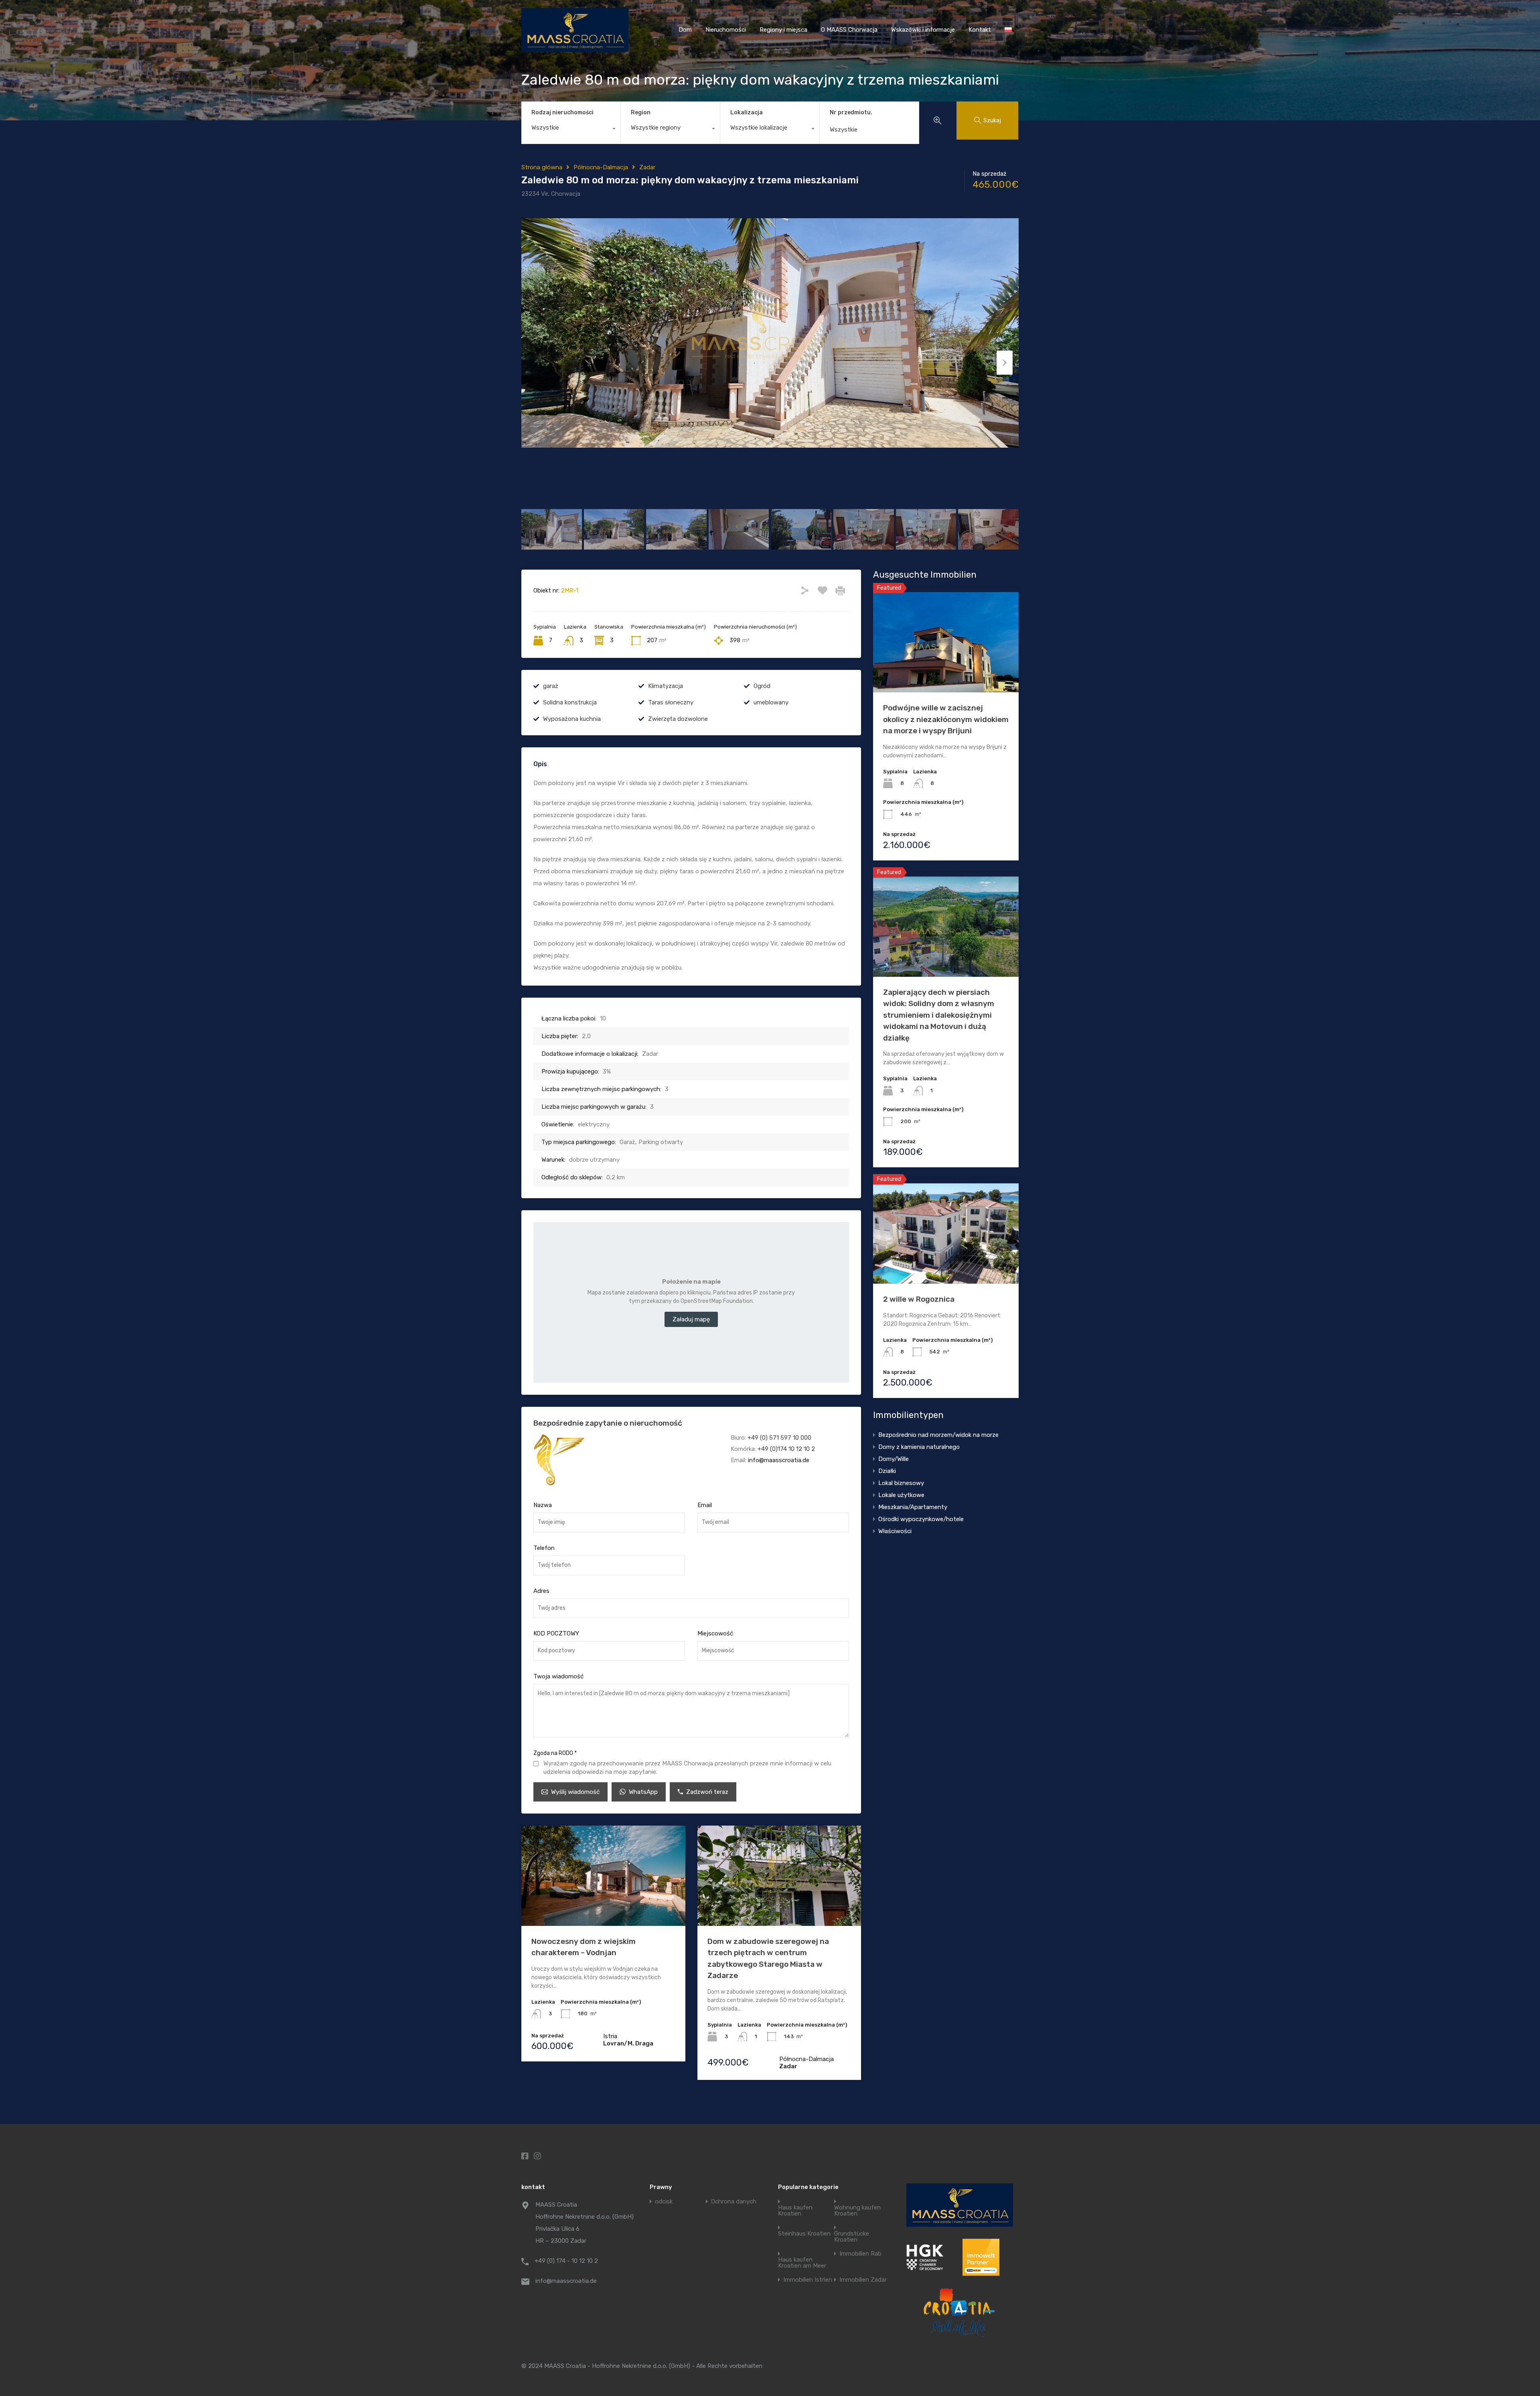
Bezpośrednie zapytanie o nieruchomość (608, 1423)
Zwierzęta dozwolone (678, 719)
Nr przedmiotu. (851, 113)
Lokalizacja (747, 113)
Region (641, 113)
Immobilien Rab (860, 2254)
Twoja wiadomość (558, 1676)
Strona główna (542, 167)
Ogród (762, 686)
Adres (541, 1591)
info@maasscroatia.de (779, 1460)
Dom (685, 30)
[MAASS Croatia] (575, 48)
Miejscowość (715, 1633)
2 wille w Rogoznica (919, 1299)
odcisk (664, 2202)
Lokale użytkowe (901, 1495)
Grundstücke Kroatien (852, 2237)
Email (705, 1505)
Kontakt (980, 30)
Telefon (544, 1548)
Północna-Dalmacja (601, 167)
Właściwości (895, 1531)
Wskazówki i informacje (923, 30)
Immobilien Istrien (808, 2280)
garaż (551, 686)
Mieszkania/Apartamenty (913, 1507)
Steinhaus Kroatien (804, 2234)
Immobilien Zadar (863, 2280)
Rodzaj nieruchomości (562, 113)
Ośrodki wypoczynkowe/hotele (921, 1519)
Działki (887, 1471)
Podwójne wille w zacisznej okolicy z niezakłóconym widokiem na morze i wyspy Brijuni (946, 719)
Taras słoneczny (671, 702)
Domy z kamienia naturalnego (919, 1447)
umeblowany (771, 702)
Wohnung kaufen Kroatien (857, 2211)
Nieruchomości (726, 30)
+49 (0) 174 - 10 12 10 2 (566, 2261)
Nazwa (543, 1505)
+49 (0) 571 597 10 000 (779, 1438)
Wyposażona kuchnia (572, 719)
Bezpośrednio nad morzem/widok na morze (938, 1435)
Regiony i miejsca (783, 30)
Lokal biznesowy (901, 1483)
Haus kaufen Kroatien (795, 2211)
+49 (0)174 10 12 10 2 (786, 1449)
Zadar (647, 167)
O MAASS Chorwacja (849, 30)
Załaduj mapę (691, 1319)
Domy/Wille (894, 1459)
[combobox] (571, 130)
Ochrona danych (734, 2202)
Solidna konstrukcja (570, 702)
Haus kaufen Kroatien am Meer (802, 2263)
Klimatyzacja (666, 686)
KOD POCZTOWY (556, 1633)
